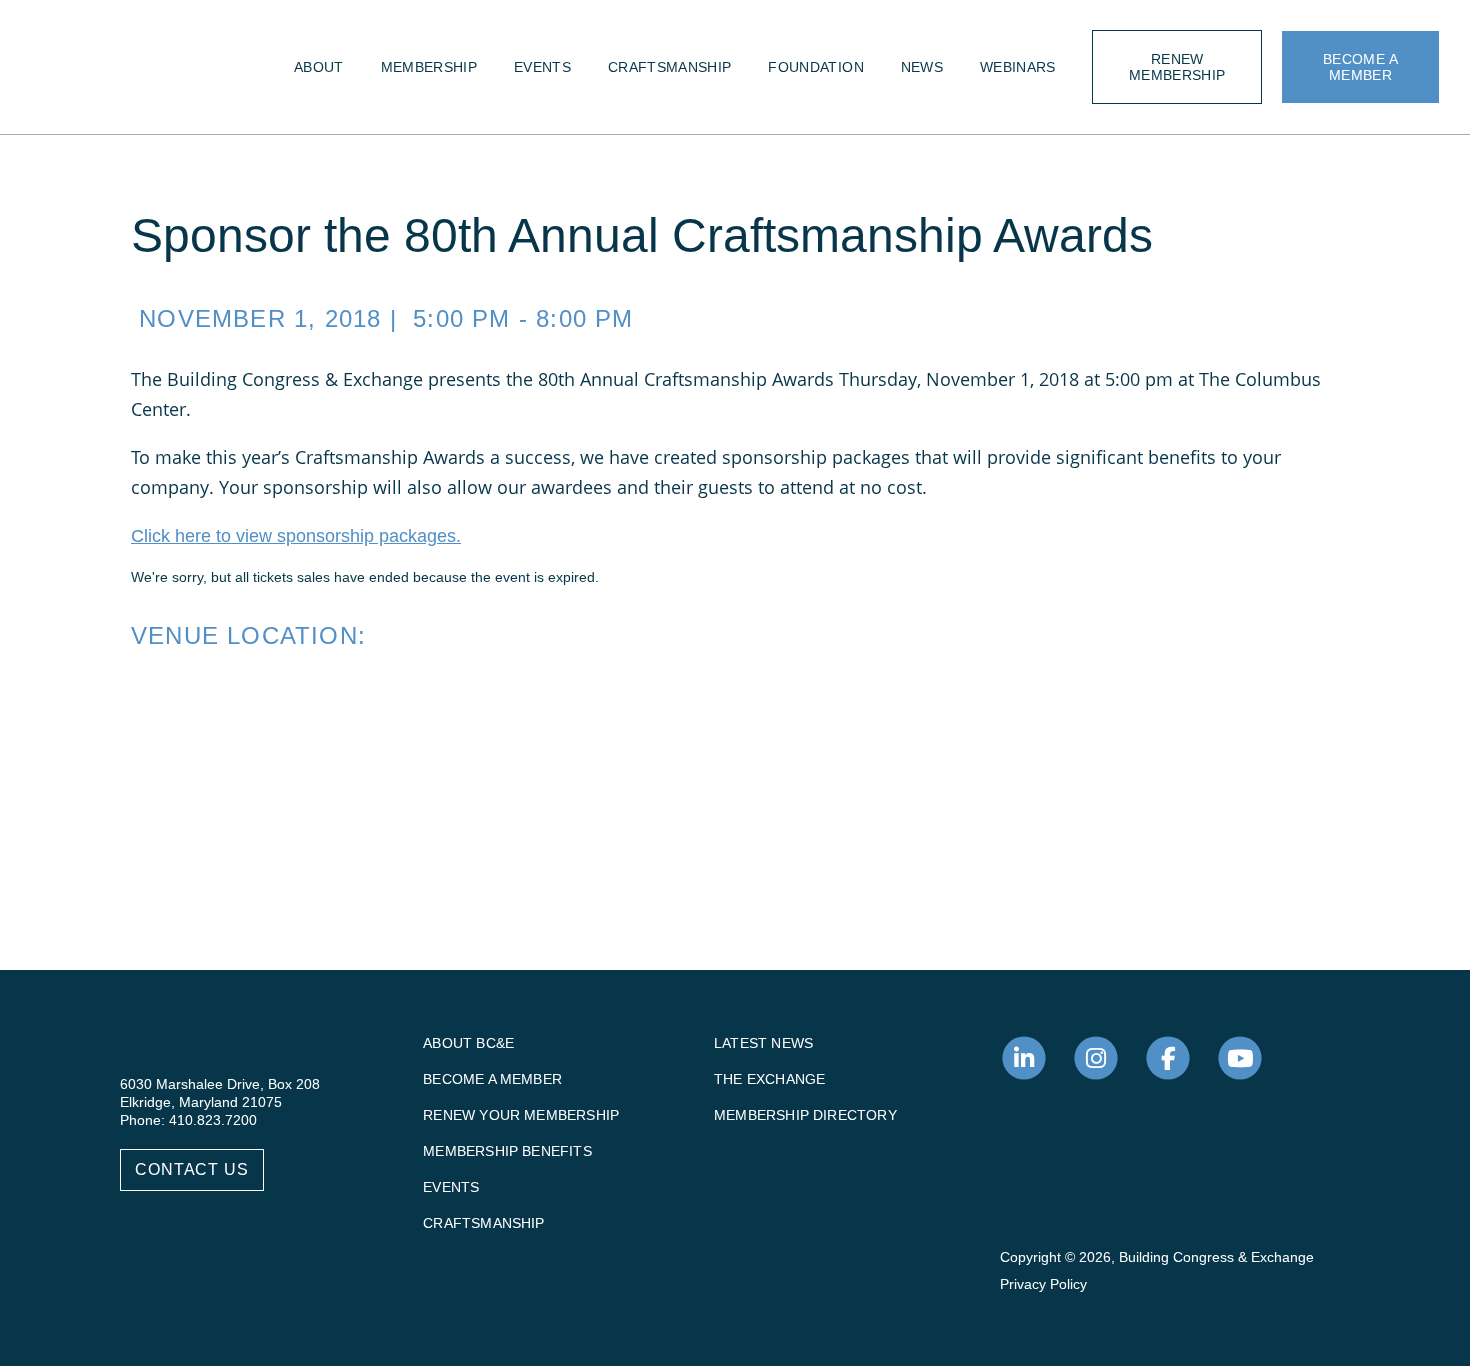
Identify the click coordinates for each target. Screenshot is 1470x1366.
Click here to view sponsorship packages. (296, 536)
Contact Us (192, 1169)
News (922, 67)
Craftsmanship (670, 67)
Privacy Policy (1043, 1284)
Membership (429, 67)
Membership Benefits (507, 1151)
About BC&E (468, 1043)
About (319, 67)
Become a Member (492, 1079)
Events (542, 67)
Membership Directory (805, 1115)
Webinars (1018, 67)
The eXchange (769, 1079)
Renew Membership (1177, 67)
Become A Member (1360, 67)
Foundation (816, 67)
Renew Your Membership (521, 1115)
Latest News (763, 1043)
